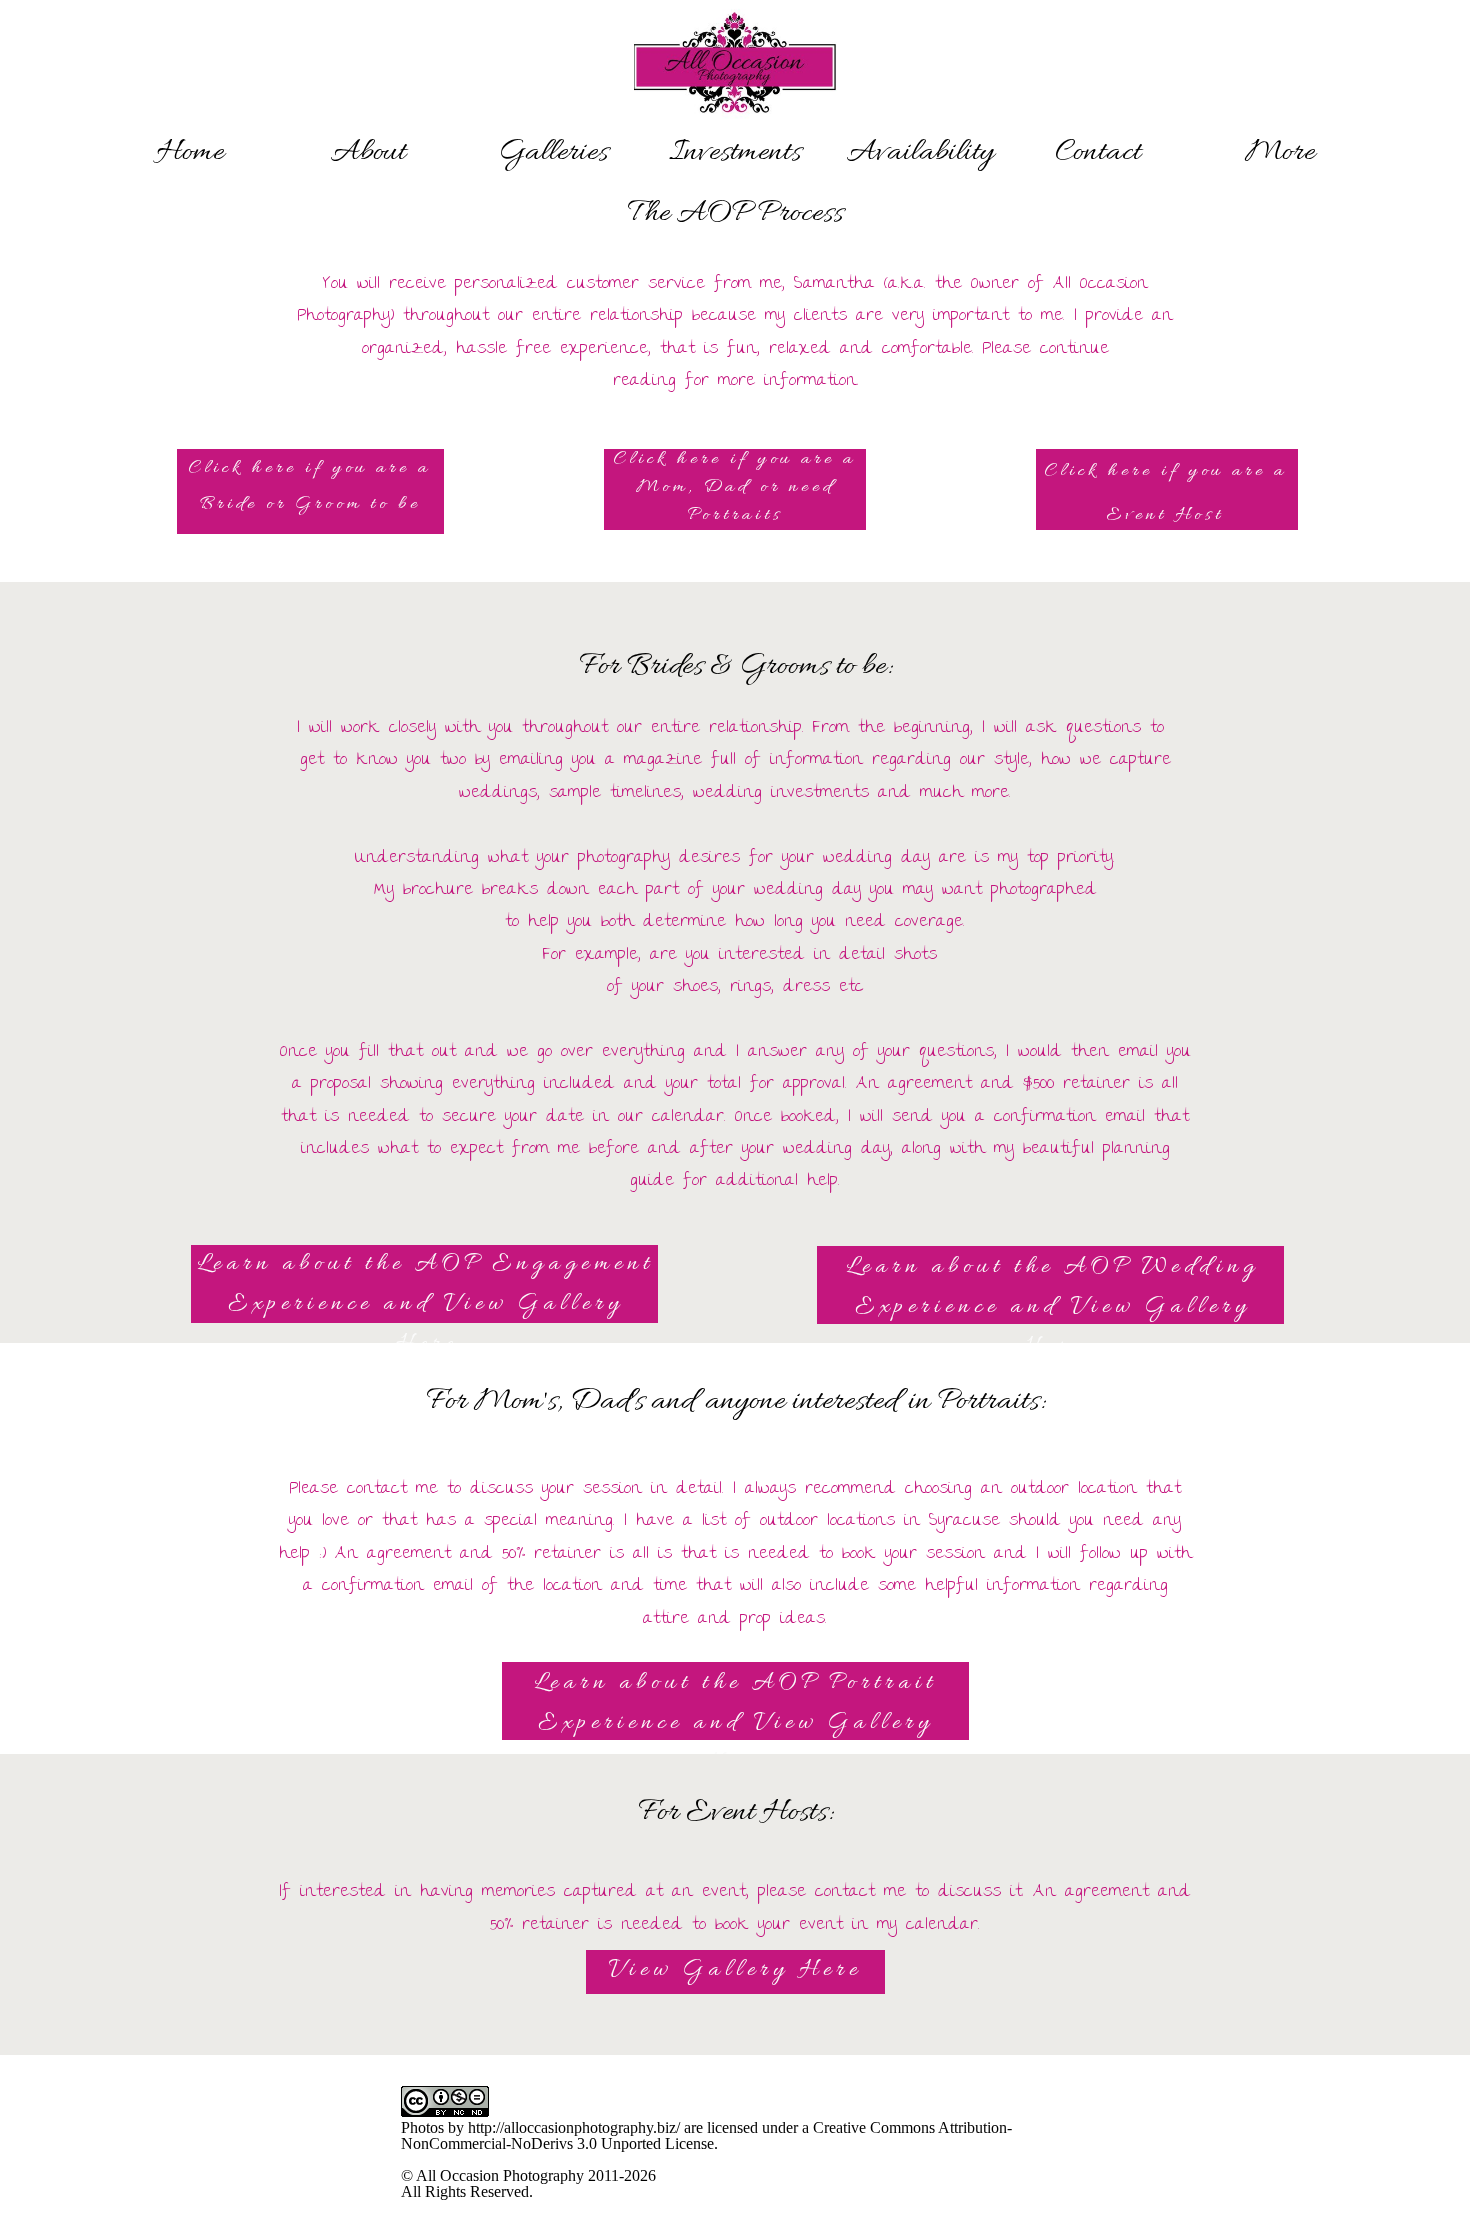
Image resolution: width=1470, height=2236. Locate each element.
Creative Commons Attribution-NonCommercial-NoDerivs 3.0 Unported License (706, 2135)
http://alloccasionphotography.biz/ (574, 2127)
